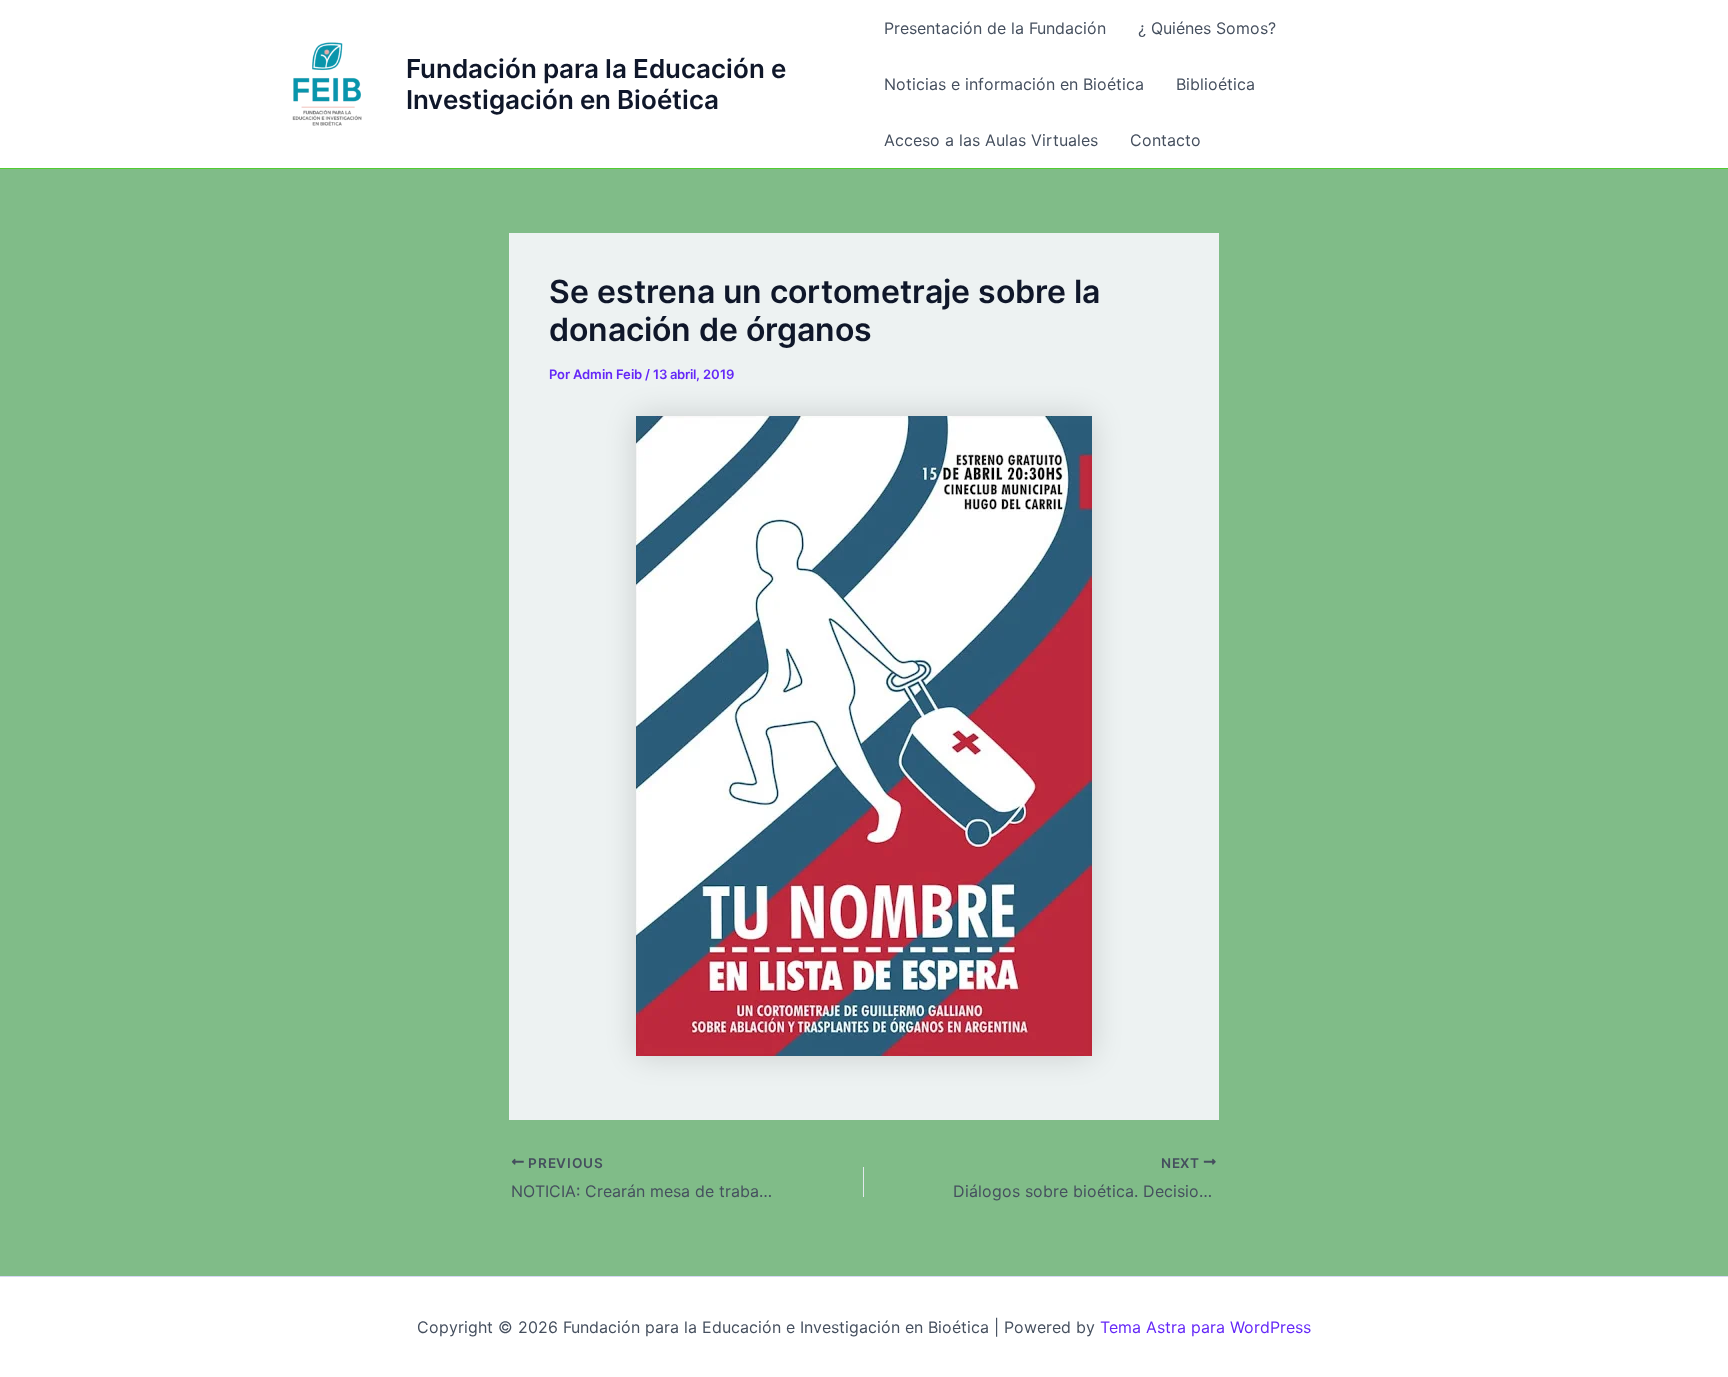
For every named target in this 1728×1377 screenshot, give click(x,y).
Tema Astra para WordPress (1205, 1327)
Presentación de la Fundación (995, 28)
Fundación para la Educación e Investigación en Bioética (596, 84)
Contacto (1165, 140)
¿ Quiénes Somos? (1207, 28)
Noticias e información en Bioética (1014, 84)
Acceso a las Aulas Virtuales (991, 140)
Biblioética (1215, 84)
